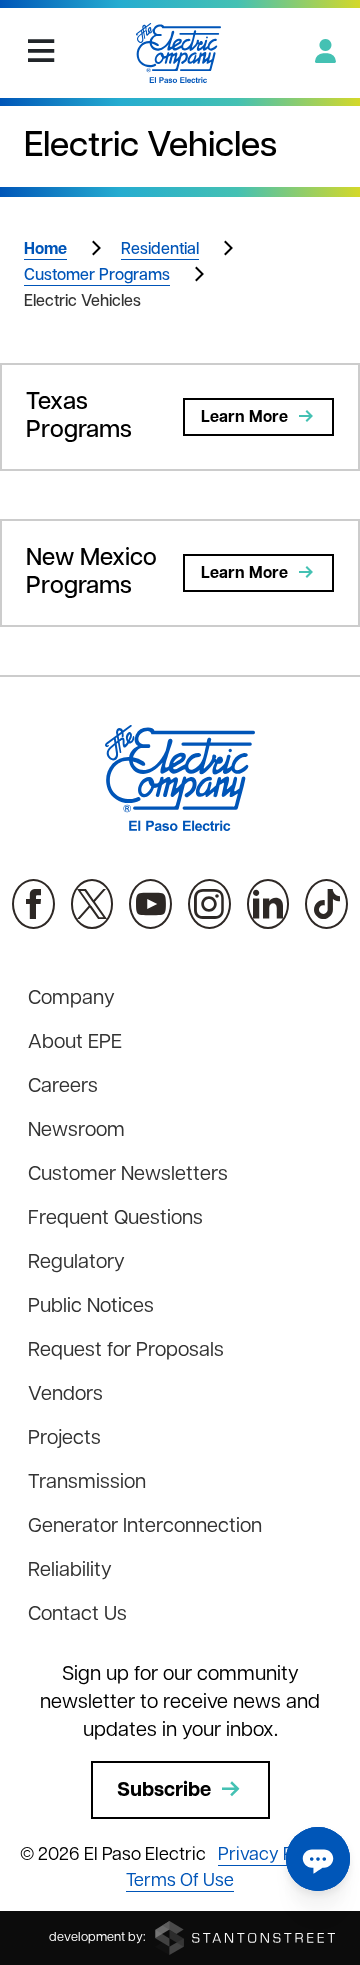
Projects (64, 1439)
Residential (160, 250)
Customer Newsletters (128, 1175)
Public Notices (91, 1307)
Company (71, 999)
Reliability (70, 1571)
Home (45, 250)
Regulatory (76, 1263)
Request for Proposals (126, 1351)
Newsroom (76, 1131)
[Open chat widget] (318, 1859)
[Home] (178, 53)
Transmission (87, 1483)
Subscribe (164, 1791)
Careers (63, 1087)
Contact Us (77, 1615)
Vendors (65, 1395)
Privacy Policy (275, 1856)
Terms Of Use (180, 1882)
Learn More (244, 418)
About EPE (75, 1043)
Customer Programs (97, 276)
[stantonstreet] (245, 1937)
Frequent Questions (115, 1219)
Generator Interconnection (145, 1527)
